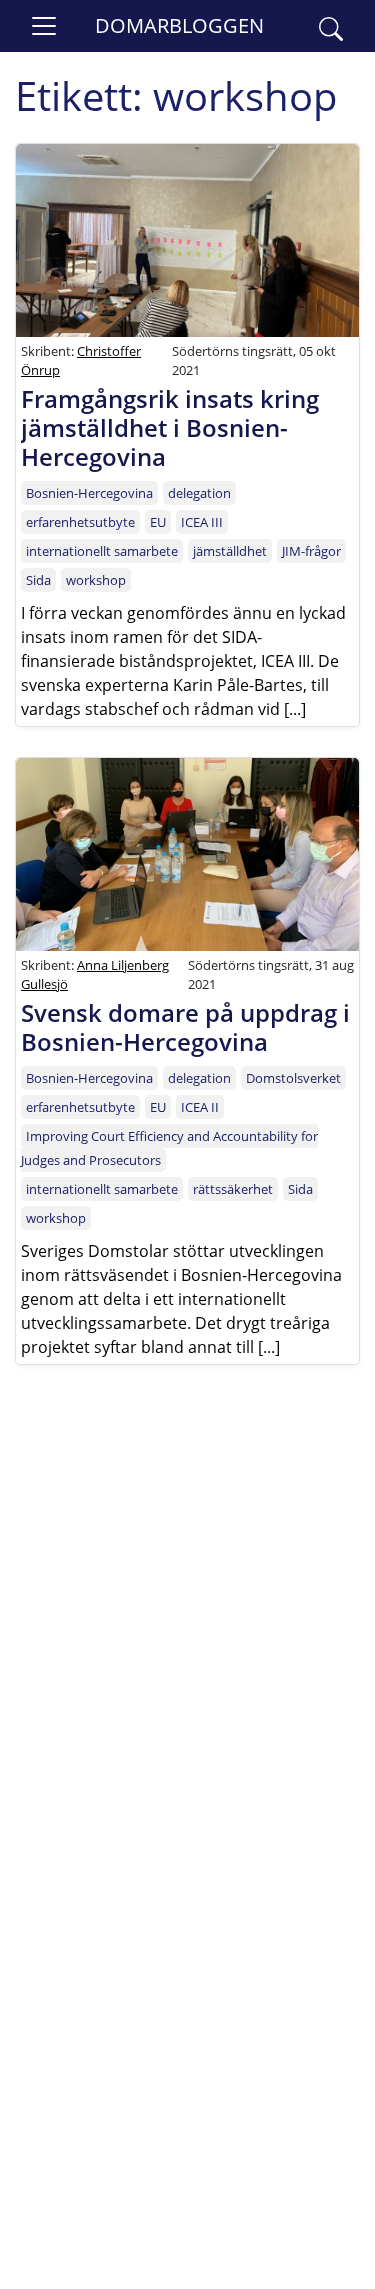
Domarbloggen (179, 25)
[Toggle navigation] (44, 26)
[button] (331, 26)
